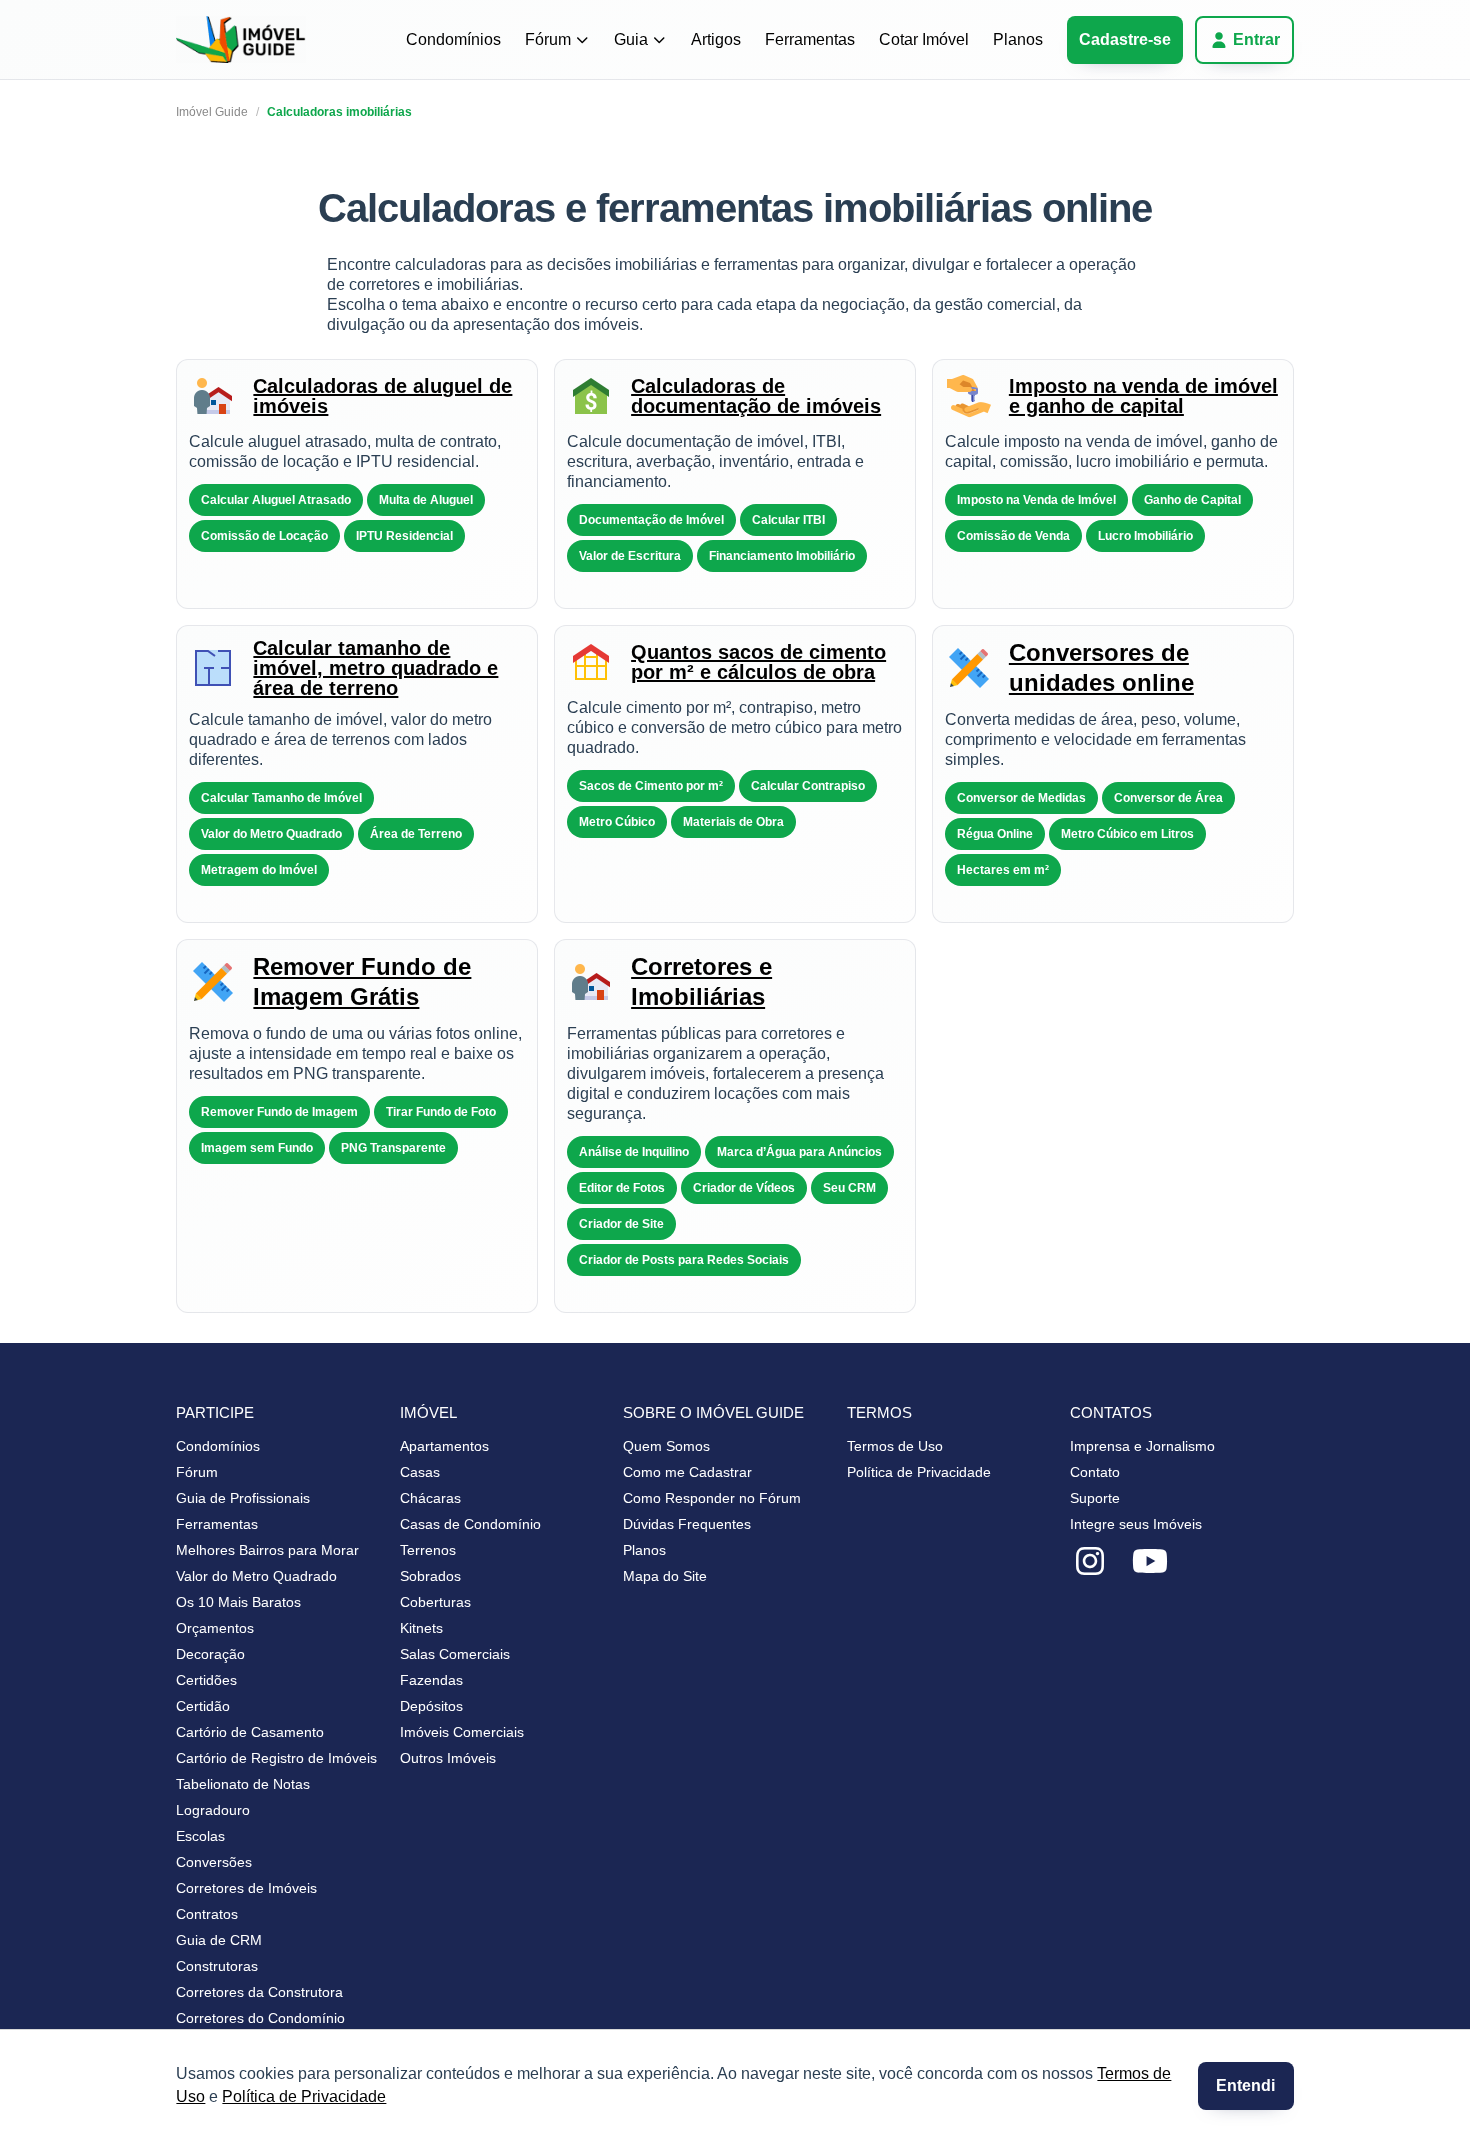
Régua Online (995, 834)
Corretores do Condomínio (260, 2018)
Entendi (1245, 2085)
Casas (420, 1472)
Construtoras (217, 1966)
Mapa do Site (665, 1576)
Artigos (716, 39)
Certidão (203, 1706)
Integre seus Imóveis (1136, 1524)
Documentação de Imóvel (651, 520)
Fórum (548, 39)
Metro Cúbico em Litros (1127, 834)
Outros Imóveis (448, 1758)
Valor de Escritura (630, 556)
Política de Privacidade (304, 2096)
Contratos (207, 1914)
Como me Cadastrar (687, 1472)
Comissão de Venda (1013, 536)
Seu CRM (849, 1188)
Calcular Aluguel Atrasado (276, 500)
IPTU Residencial (404, 536)
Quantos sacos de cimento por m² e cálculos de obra (758, 662)
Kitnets (421, 1628)
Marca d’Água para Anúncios (799, 1152)
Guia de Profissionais (243, 1498)
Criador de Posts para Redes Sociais (684, 1260)
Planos (1018, 39)
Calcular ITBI (788, 520)
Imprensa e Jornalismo (1142, 1446)
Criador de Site (621, 1224)
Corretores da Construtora (259, 1992)
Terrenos (428, 1550)
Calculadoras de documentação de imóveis (756, 396)
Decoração (210, 1654)
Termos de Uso (895, 1446)
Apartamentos (444, 1446)
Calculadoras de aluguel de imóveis (382, 396)
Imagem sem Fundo (257, 1148)
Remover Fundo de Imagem (279, 1112)
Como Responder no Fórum (712, 1498)
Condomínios (453, 39)
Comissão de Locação (264, 536)
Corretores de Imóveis (246, 1888)
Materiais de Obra (733, 822)
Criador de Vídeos (744, 1188)
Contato (1095, 1472)
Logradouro (213, 1810)
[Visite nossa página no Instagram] (1090, 1562)
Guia (631, 39)
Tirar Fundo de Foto (441, 1112)
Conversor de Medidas (1021, 798)
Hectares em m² (1003, 870)
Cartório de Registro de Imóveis (276, 1758)
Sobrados (430, 1576)
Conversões (214, 1862)
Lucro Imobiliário (1145, 536)
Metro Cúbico (617, 822)
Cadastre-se (1125, 39)
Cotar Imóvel (924, 39)
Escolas (200, 1836)
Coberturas (435, 1602)
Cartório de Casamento (250, 1732)
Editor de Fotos (622, 1188)
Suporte (1095, 1498)
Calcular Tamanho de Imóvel (281, 798)
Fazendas (431, 1680)
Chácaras (430, 1498)
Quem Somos (666, 1446)
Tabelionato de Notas (243, 1784)
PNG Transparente (393, 1148)
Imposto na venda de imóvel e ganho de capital (1143, 396)
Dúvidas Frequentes (687, 1524)
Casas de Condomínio (470, 1524)
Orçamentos (215, 1628)
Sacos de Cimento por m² (651, 786)
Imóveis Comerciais (462, 1732)
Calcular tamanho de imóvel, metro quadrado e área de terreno (375, 668)
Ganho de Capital (1192, 500)
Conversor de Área (1168, 798)
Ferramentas (810, 39)
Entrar (1256, 39)
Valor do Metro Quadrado (271, 834)
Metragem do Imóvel (259, 870)
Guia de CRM (219, 1940)
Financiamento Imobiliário (782, 556)
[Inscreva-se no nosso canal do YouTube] (1150, 1562)
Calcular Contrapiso (808, 786)
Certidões (206, 1680)
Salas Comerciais (455, 1654)
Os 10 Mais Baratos (238, 1602)
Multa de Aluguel (426, 500)
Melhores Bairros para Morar (267, 1550)
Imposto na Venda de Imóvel (1036, 500)
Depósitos (431, 1706)
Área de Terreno (416, 834)
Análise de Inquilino (634, 1152)
